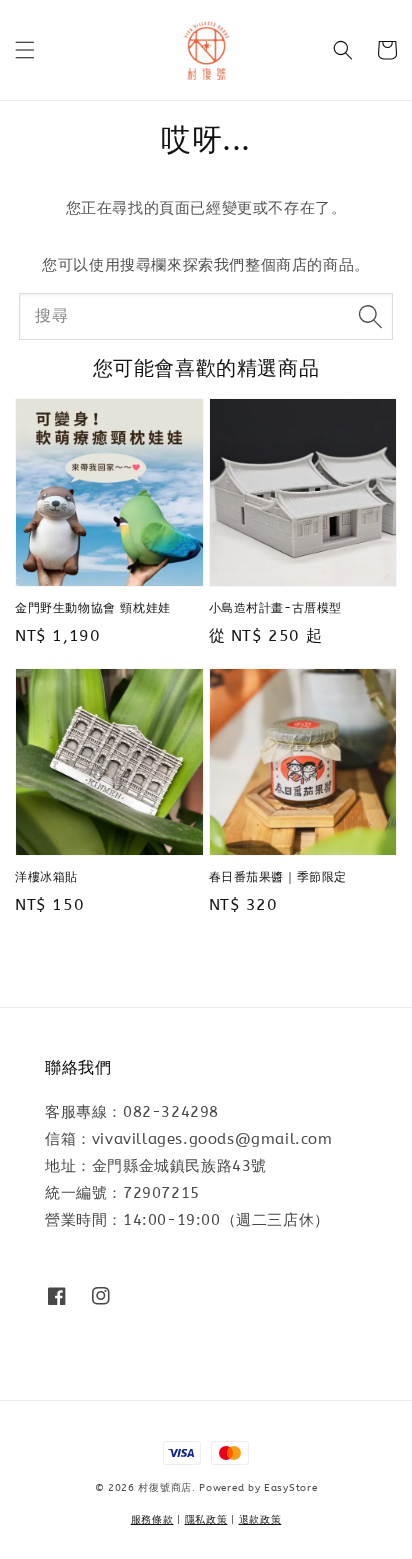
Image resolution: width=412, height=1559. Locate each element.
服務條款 (152, 1520)
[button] (25, 50)
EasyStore (290, 1488)
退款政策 (260, 1520)
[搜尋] (370, 316)
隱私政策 (206, 1520)
